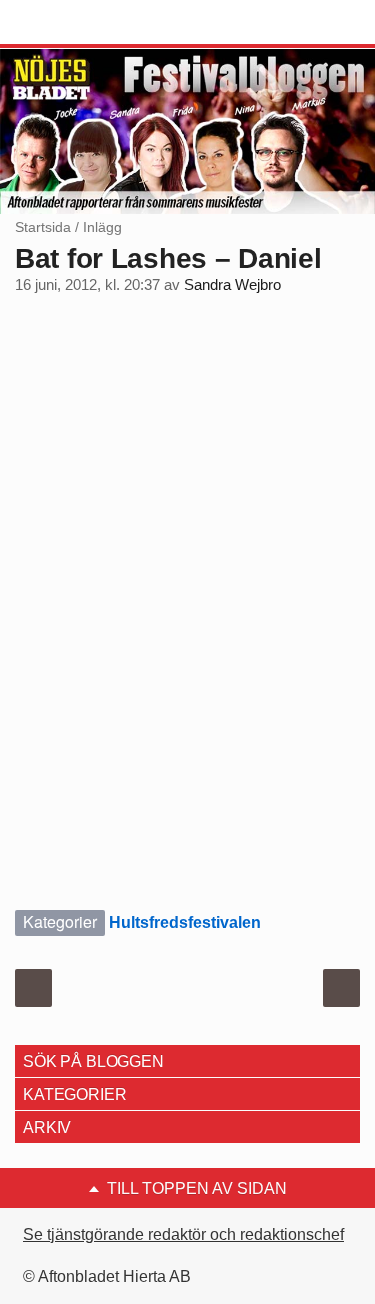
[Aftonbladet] (90, 23)
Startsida (43, 227)
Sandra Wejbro (232, 285)
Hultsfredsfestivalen (185, 922)
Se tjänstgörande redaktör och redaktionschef (183, 1234)
